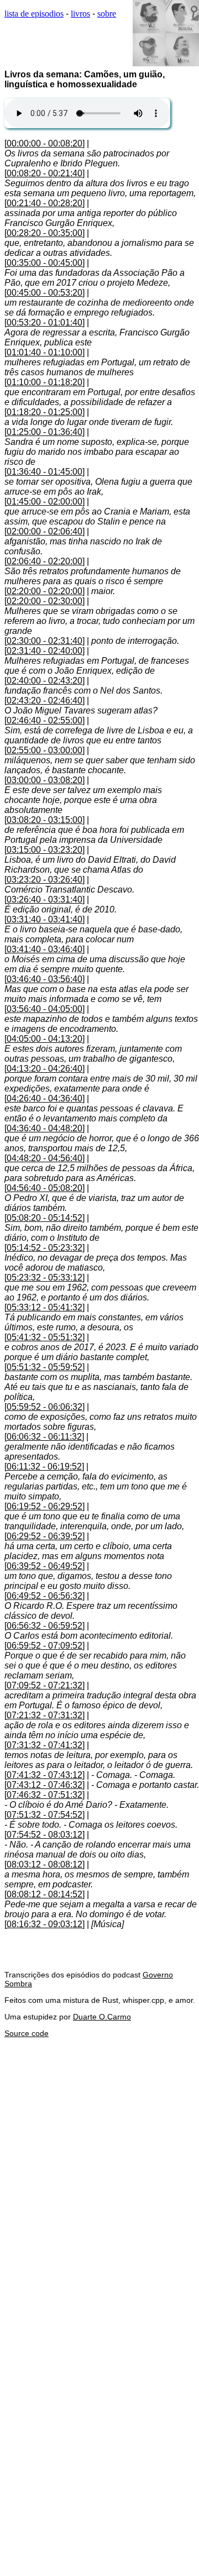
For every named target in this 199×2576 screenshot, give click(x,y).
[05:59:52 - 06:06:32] (44, 1407)
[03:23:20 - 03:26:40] (44, 880)
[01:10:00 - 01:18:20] (44, 382)
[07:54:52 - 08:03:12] (44, 1835)
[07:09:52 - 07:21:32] (44, 1685)
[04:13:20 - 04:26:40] (44, 1069)
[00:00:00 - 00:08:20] (44, 143)
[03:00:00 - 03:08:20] (44, 780)
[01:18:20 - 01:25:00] (44, 412)
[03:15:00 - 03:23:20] (44, 850)
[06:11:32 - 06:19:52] (44, 1467)
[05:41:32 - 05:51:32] (44, 1337)
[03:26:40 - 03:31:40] (44, 899)
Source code (27, 2033)
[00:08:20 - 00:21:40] (44, 173)
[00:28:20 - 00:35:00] (44, 233)
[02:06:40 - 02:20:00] (44, 561)
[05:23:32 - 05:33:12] (44, 1277)
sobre (107, 14)
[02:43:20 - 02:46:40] (44, 701)
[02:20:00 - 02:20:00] (44, 591)
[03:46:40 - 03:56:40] (44, 979)
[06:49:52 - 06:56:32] (44, 1596)
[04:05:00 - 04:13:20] (44, 1039)
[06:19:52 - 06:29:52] (44, 1506)
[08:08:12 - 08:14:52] (44, 1894)
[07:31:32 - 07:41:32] (44, 1745)
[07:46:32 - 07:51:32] (44, 1795)
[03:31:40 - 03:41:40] (44, 919)
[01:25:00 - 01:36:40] (44, 432)
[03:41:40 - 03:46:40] (44, 949)
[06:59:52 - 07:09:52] (44, 1646)
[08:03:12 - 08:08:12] (44, 1864)
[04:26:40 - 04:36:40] (44, 1098)
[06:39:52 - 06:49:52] (44, 1566)
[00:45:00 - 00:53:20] (44, 293)
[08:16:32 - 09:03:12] (44, 1924)
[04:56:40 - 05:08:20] (44, 1188)
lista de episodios (34, 14)
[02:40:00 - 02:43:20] (44, 681)
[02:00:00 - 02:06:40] (44, 531)
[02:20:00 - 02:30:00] (44, 601)
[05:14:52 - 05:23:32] (44, 1248)
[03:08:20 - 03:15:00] (44, 820)
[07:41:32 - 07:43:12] (44, 1775)
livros (80, 14)
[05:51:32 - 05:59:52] (44, 1367)
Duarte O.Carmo (102, 2017)
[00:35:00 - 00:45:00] (44, 263)
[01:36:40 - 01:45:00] (44, 472)
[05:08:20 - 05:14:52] (44, 1218)
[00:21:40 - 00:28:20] (44, 203)
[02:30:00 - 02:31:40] (44, 641)
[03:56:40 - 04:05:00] (44, 1009)
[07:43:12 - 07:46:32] (44, 1785)
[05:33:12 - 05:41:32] (44, 1307)
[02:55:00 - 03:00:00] (44, 750)
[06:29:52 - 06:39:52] (44, 1536)
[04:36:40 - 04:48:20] (44, 1128)
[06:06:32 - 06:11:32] (44, 1437)
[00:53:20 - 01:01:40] (44, 322)
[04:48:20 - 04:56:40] (44, 1158)
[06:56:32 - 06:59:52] (44, 1626)
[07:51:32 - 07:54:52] (44, 1815)
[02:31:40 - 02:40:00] (44, 651)
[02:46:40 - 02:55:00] (44, 720)
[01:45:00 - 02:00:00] (44, 502)
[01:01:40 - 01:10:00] (44, 352)
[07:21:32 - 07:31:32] (44, 1715)
